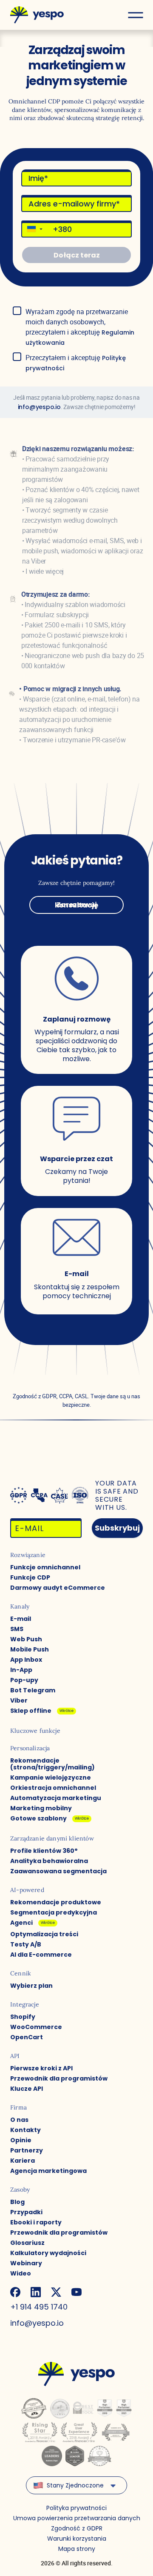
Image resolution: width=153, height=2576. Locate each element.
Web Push (26, 1639)
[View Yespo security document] (80, 1495)
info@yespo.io (39, 407)
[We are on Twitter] (56, 2292)
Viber (19, 1700)
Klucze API (27, 2089)
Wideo (21, 2273)
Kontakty (25, 2130)
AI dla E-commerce (41, 1955)
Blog (17, 2202)
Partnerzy (27, 2150)
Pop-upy (24, 1680)
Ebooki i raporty (36, 2222)
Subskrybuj (117, 1528)
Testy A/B (26, 1944)
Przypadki (26, 2212)
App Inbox (26, 1660)
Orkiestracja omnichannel (53, 1788)
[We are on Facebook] (15, 2292)
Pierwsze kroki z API (41, 2068)
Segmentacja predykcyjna (54, 1912)
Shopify (23, 2017)
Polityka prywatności (76, 2508)
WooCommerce (36, 2027)
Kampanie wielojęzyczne (51, 1777)
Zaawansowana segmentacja (58, 1871)
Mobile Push (30, 1649)
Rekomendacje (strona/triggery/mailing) (52, 1764)
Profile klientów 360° (44, 1851)
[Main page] (37, 15)
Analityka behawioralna (49, 1861)
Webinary (26, 2263)
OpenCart (27, 2037)
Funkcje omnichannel (45, 1567)
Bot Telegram (33, 1690)
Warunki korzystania (77, 2539)
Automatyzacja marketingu (56, 1798)
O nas (19, 2120)
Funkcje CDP (30, 1577)
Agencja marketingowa (48, 2171)
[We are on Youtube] (76, 2292)
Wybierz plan (31, 1986)
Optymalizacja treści (44, 1934)
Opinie (21, 2140)
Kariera (23, 2161)
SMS (17, 1629)
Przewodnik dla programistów (59, 2078)
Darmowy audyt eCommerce (58, 1588)
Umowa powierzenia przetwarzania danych (77, 2518)
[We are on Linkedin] (36, 2292)
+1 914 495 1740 (39, 2307)
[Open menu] (135, 15)
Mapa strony (77, 2549)
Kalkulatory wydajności (48, 2253)
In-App (21, 1670)
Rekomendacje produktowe (56, 1902)
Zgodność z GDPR (77, 2528)
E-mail (21, 1619)
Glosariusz (27, 2243)
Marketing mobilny (41, 1808)
